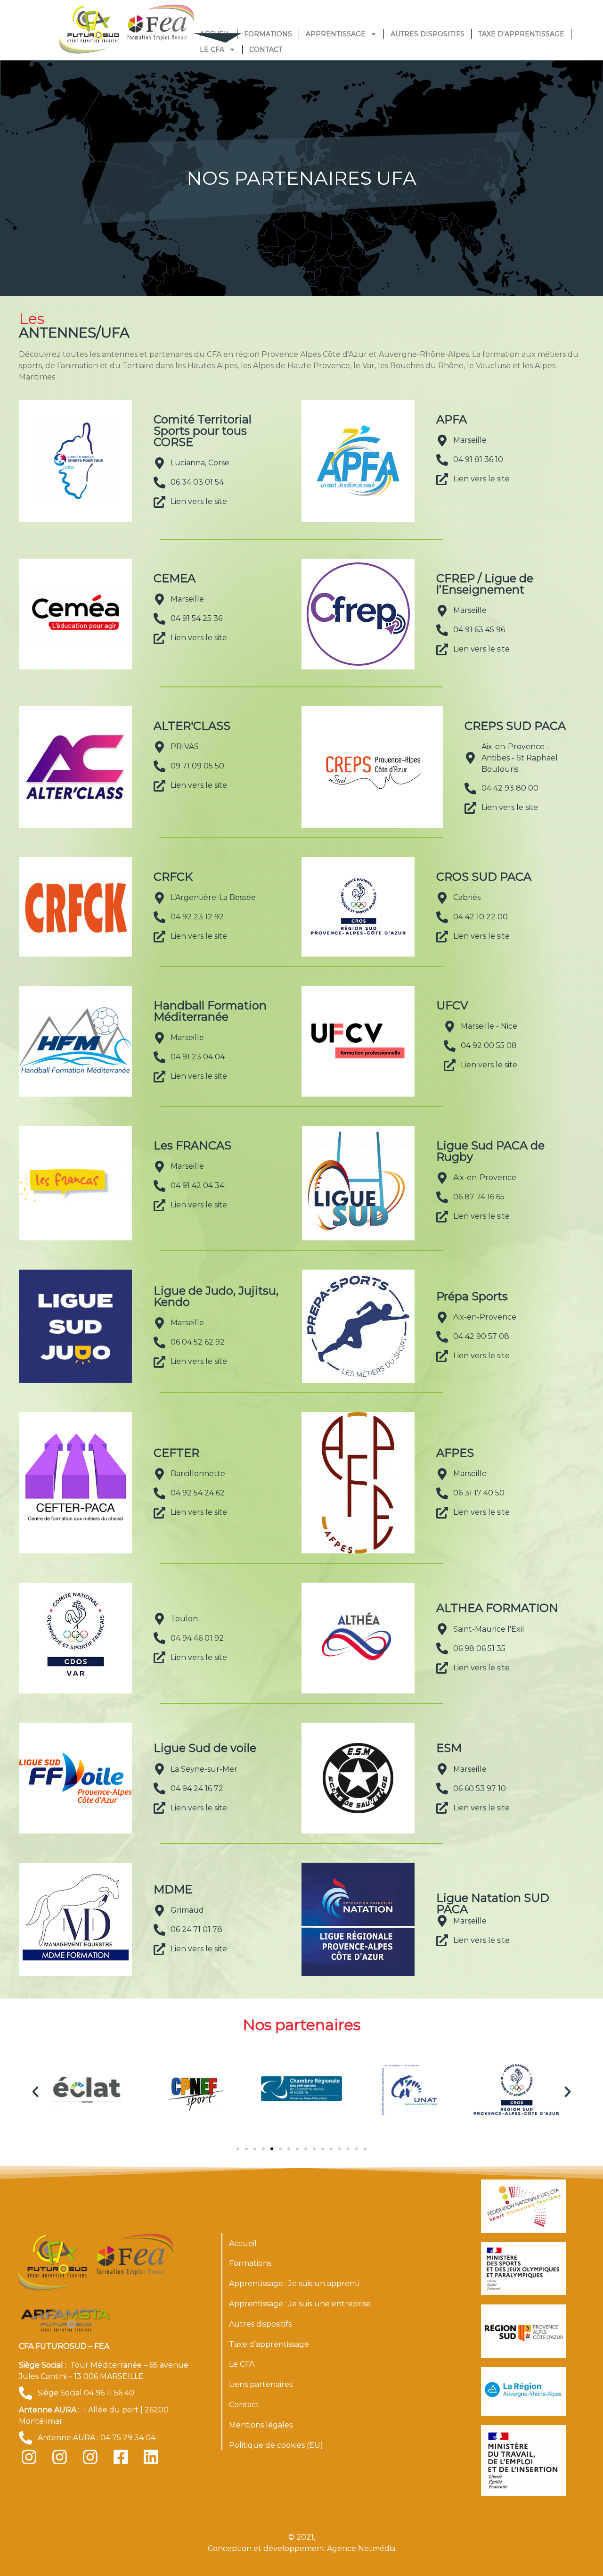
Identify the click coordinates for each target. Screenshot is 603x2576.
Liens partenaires (261, 2384)
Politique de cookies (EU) (276, 2445)
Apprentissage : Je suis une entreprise (300, 2304)
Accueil (243, 2243)
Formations (268, 34)
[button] (35, 2092)
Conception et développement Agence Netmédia (301, 2548)
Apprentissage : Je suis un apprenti (294, 2283)
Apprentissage (336, 34)
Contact (266, 50)
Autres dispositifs (428, 34)
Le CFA (212, 50)
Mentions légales (261, 2425)
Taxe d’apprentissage (521, 34)
